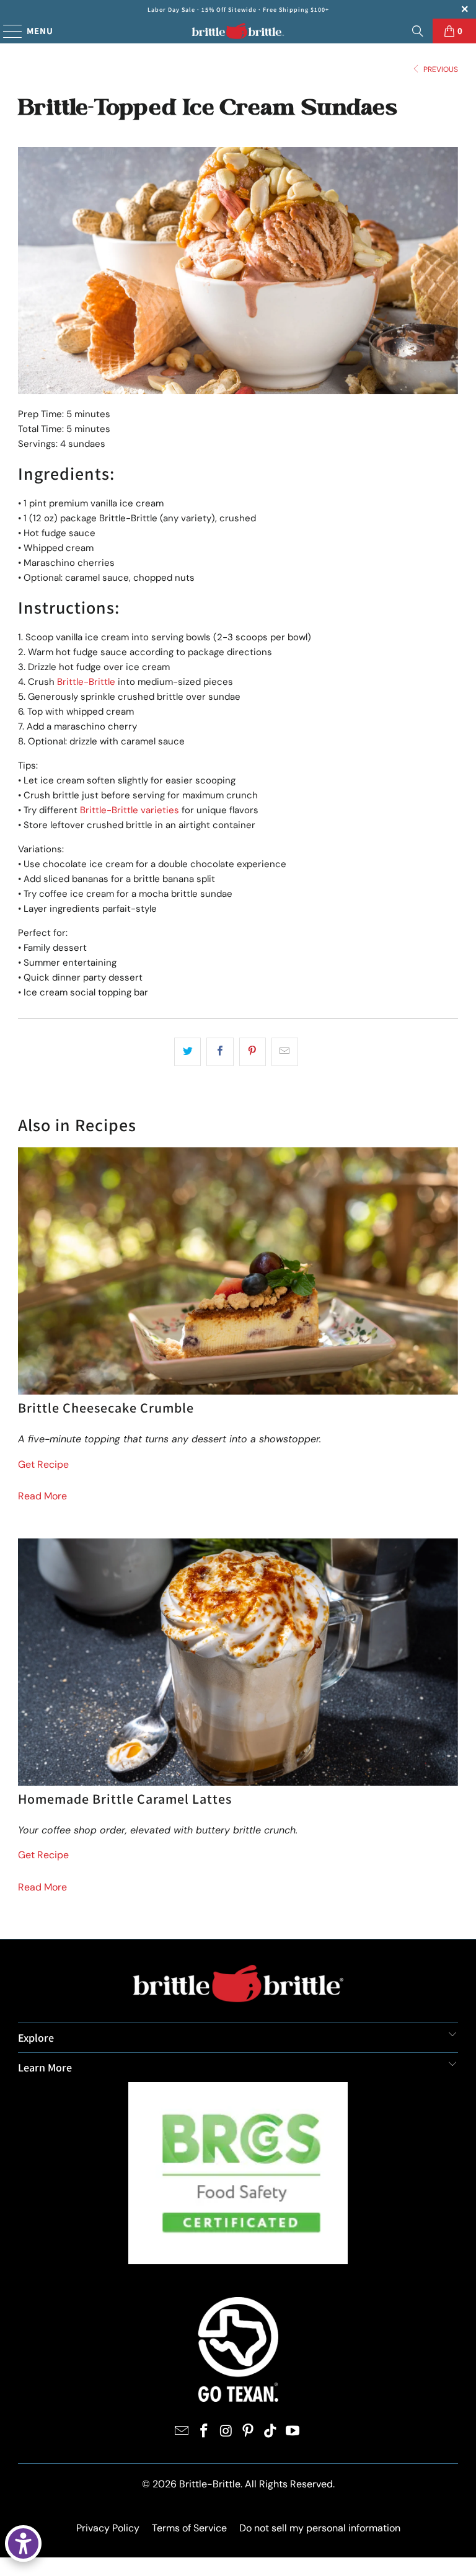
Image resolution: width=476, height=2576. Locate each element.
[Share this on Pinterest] (253, 1052)
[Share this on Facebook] (220, 1052)
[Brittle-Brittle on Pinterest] (249, 2432)
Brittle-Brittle (86, 682)
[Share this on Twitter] (187, 1052)
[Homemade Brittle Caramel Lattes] (238, 1662)
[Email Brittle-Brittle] (182, 2432)
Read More (42, 1496)
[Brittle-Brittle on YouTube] (293, 2432)
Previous (440, 69)
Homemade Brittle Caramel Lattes (125, 1799)
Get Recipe (43, 1464)
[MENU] (7, 31)
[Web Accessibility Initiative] (23, 2543)
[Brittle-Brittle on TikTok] (271, 2432)
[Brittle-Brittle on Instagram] (226, 2432)
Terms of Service (189, 2528)
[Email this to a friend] (285, 1052)
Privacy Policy (108, 2528)
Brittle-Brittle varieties (130, 810)
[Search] (418, 31)
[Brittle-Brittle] (238, 31)
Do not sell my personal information (320, 2528)
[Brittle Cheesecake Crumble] (238, 1271)
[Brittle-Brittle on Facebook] (205, 2432)
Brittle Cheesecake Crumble (106, 1408)
